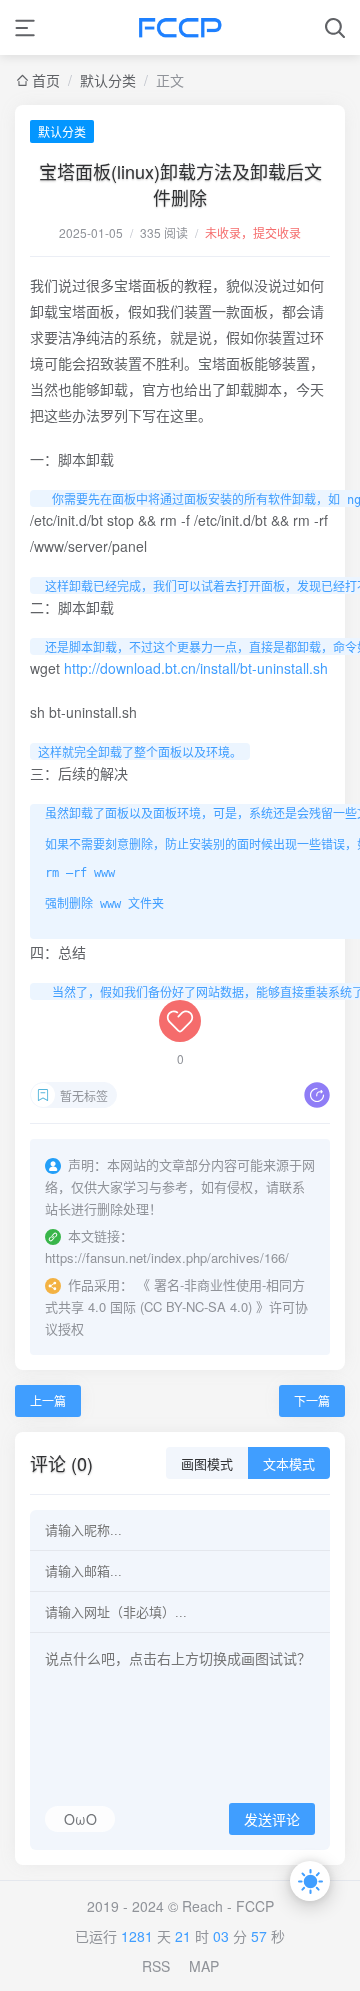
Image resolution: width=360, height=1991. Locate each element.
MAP (204, 1966)
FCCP (255, 1906)
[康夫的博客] (180, 27)
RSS (156, 1966)
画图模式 (207, 1464)
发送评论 (272, 1820)
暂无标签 (84, 1095)
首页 (46, 80)
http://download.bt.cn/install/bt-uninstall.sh (196, 668)
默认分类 (108, 80)
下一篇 (312, 1400)
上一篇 (48, 1400)
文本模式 (289, 1464)
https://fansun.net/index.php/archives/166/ (167, 1257)
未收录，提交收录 (253, 232)
